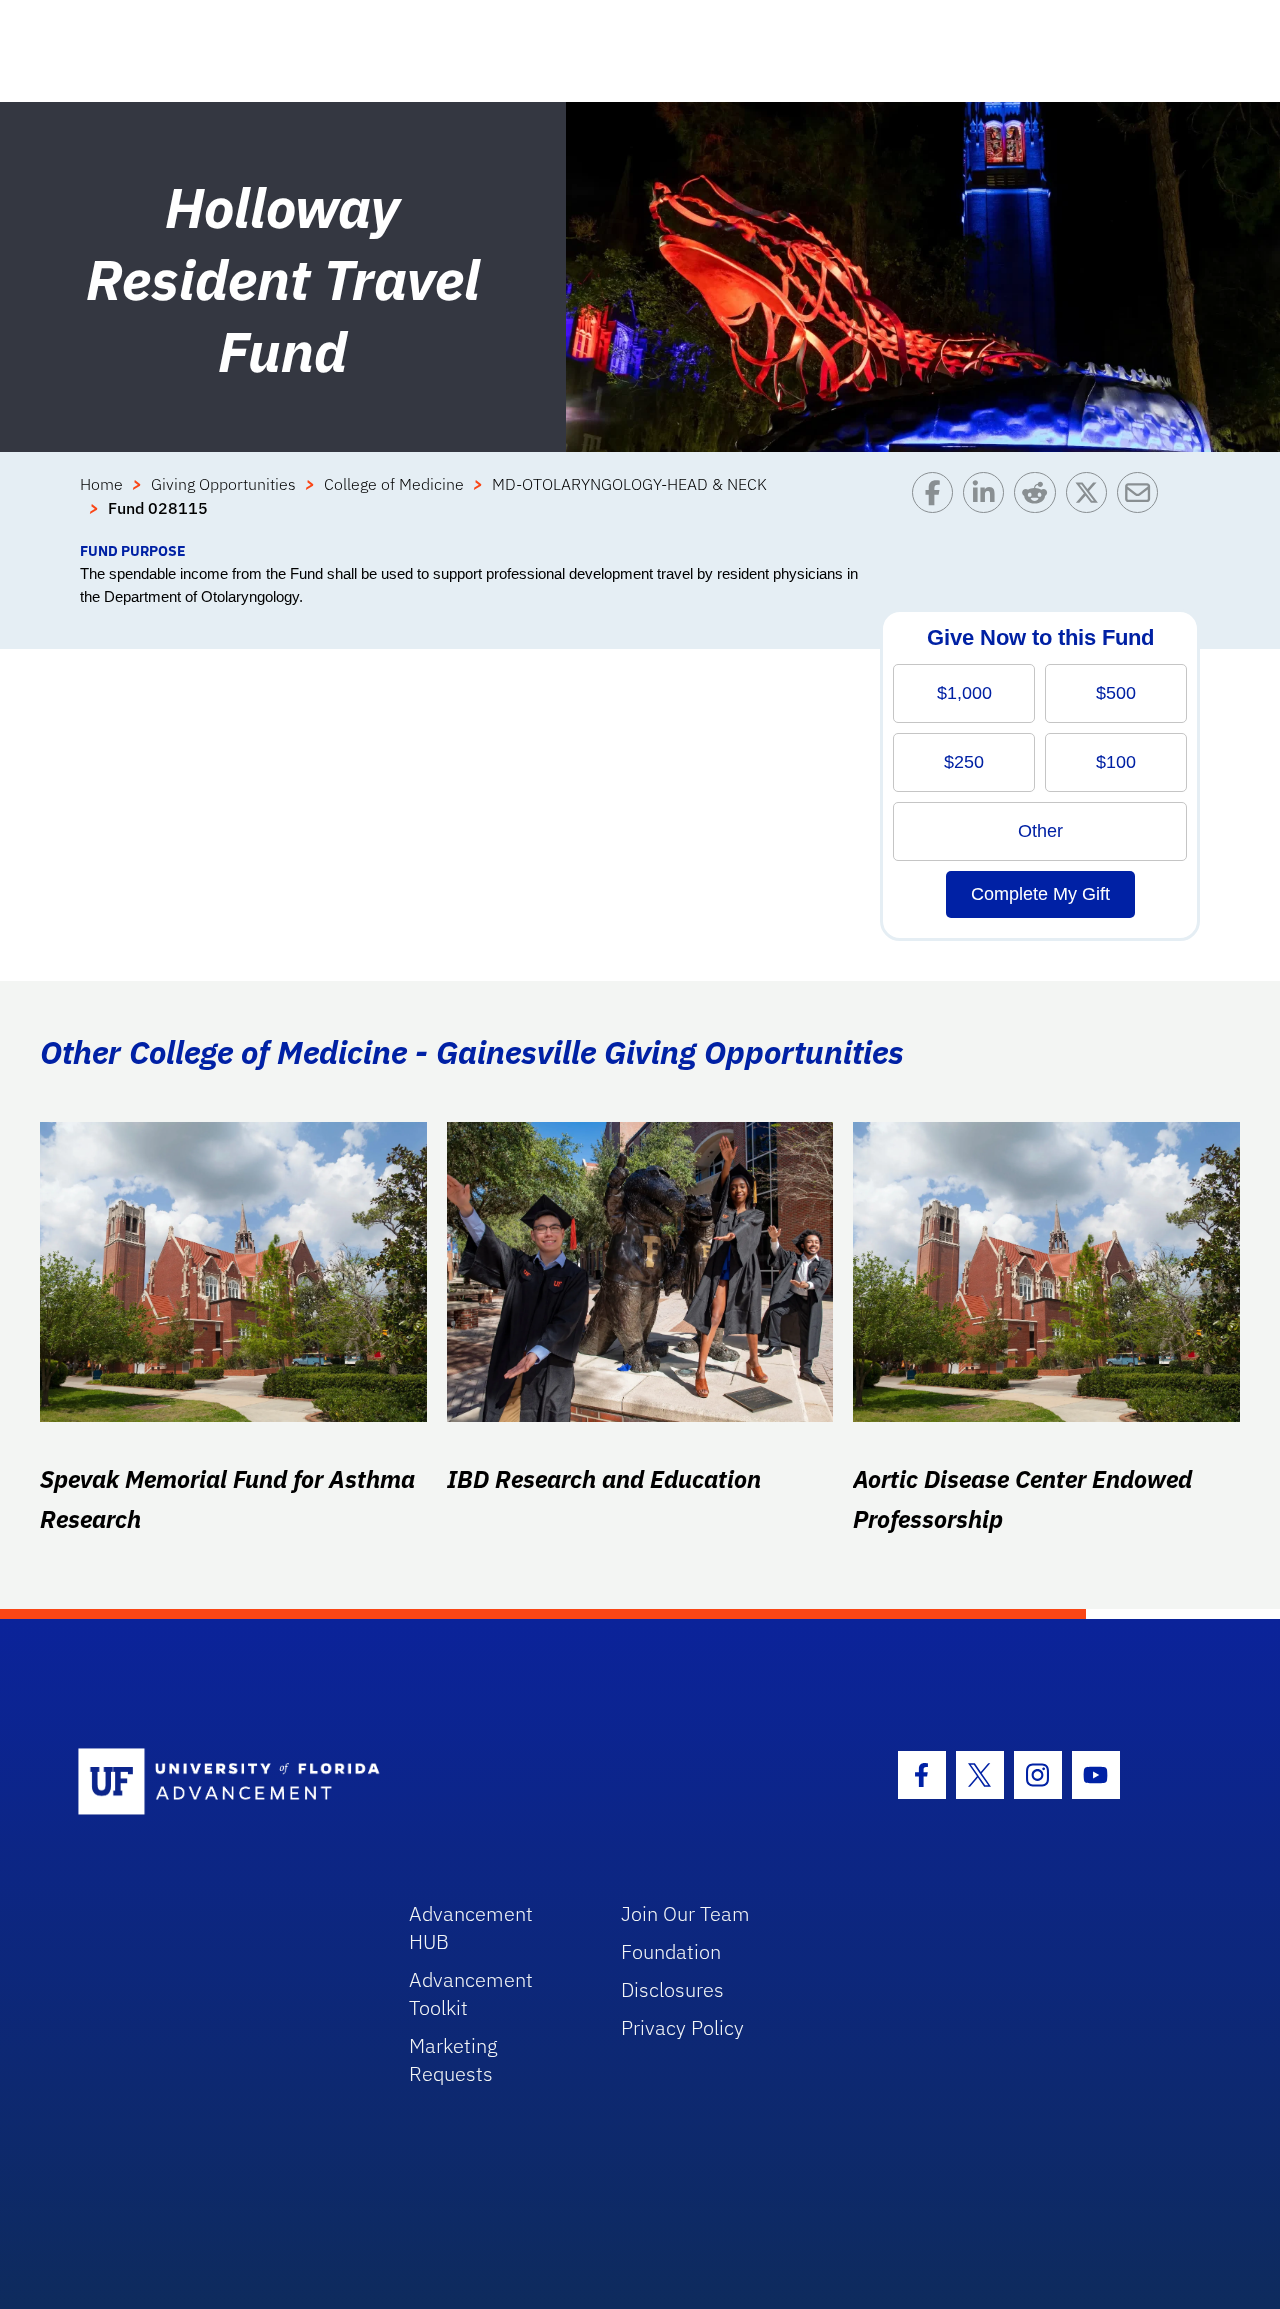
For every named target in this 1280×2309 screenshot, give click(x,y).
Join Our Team (685, 1913)
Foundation (671, 1951)
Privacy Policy (682, 2027)
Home (101, 484)
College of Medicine (394, 484)
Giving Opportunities (223, 484)
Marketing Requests (453, 2059)
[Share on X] (1091, 506)
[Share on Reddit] (1039, 506)
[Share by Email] (1142, 506)
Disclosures (672, 1989)
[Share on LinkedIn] (988, 506)
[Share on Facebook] (937, 506)
